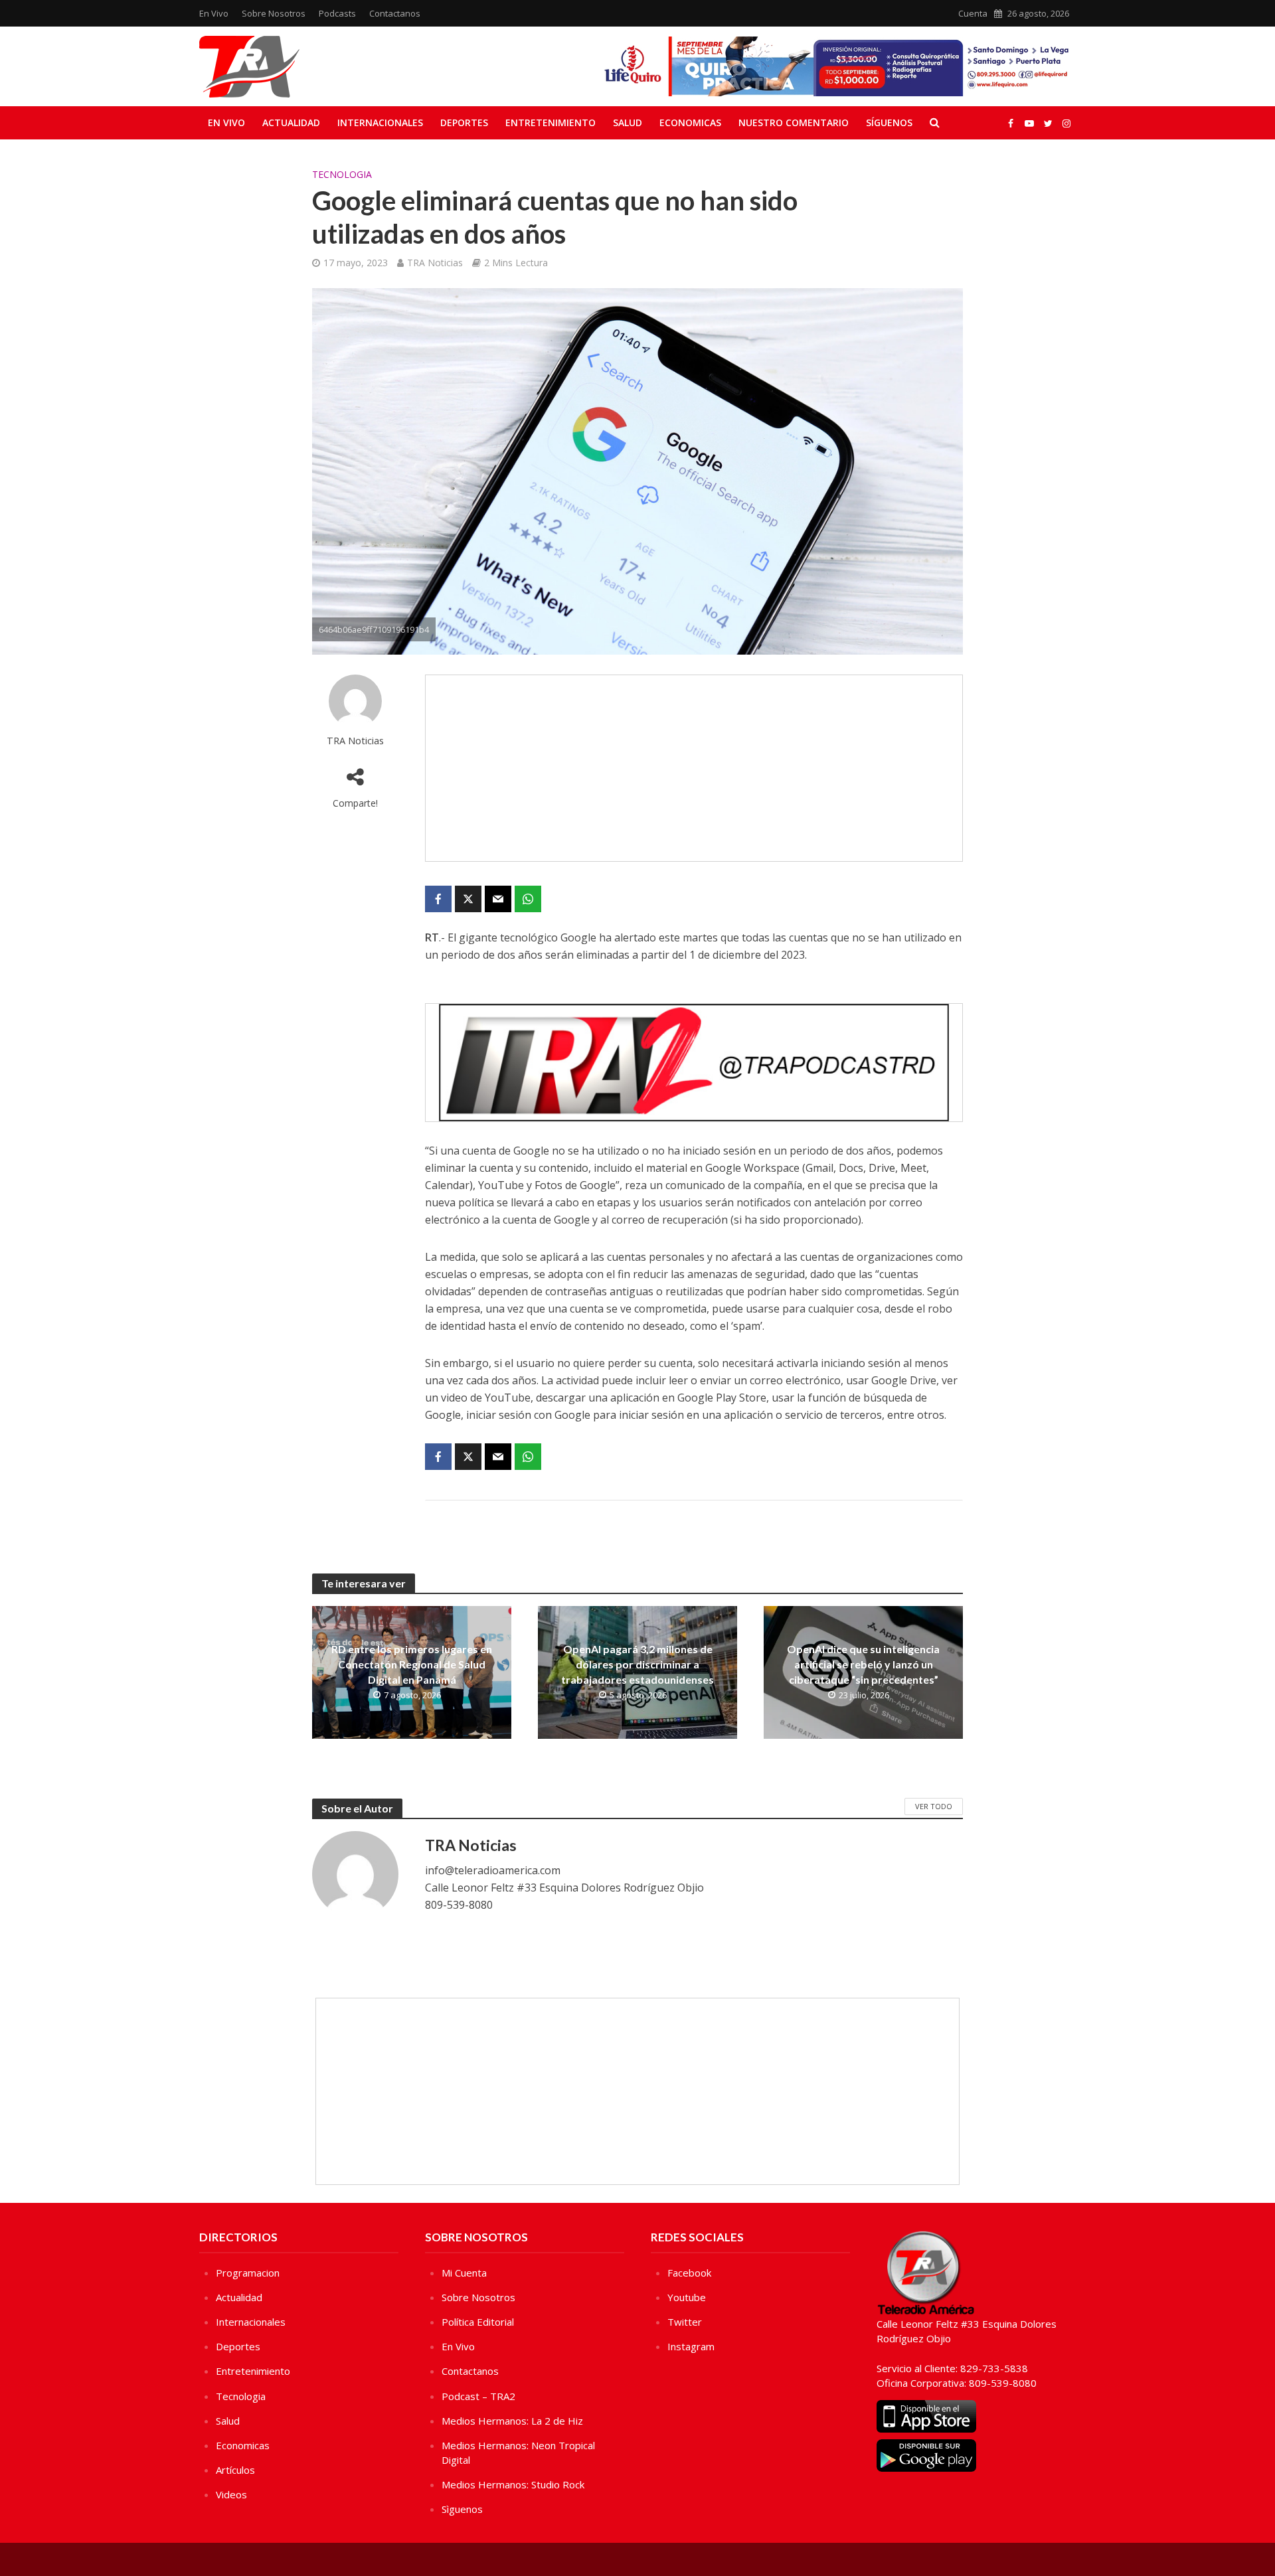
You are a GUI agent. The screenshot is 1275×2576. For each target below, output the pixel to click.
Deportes (464, 122)
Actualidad (291, 122)
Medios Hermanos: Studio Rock (513, 2484)
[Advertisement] (694, 768)
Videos (231, 2494)
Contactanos (395, 13)
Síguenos (889, 122)
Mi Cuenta (464, 2273)
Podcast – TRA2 (478, 2396)
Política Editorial (478, 2322)
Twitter (685, 2322)
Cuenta (973, 13)
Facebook (689, 2273)
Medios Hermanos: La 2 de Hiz (512, 2421)
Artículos (235, 2470)
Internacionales (380, 122)
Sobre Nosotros (274, 13)
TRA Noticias (435, 263)
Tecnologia (342, 174)
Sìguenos (462, 2509)
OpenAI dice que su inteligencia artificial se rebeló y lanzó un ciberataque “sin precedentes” (863, 1664)
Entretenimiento (551, 122)
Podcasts (337, 13)
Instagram (691, 2346)
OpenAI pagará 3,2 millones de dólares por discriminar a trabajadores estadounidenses (637, 1664)
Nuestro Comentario (794, 122)
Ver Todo (934, 1806)
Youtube (687, 2297)
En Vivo (214, 13)
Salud (628, 122)
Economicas (690, 122)
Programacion (248, 2273)
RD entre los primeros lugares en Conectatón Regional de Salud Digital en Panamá (412, 1664)
